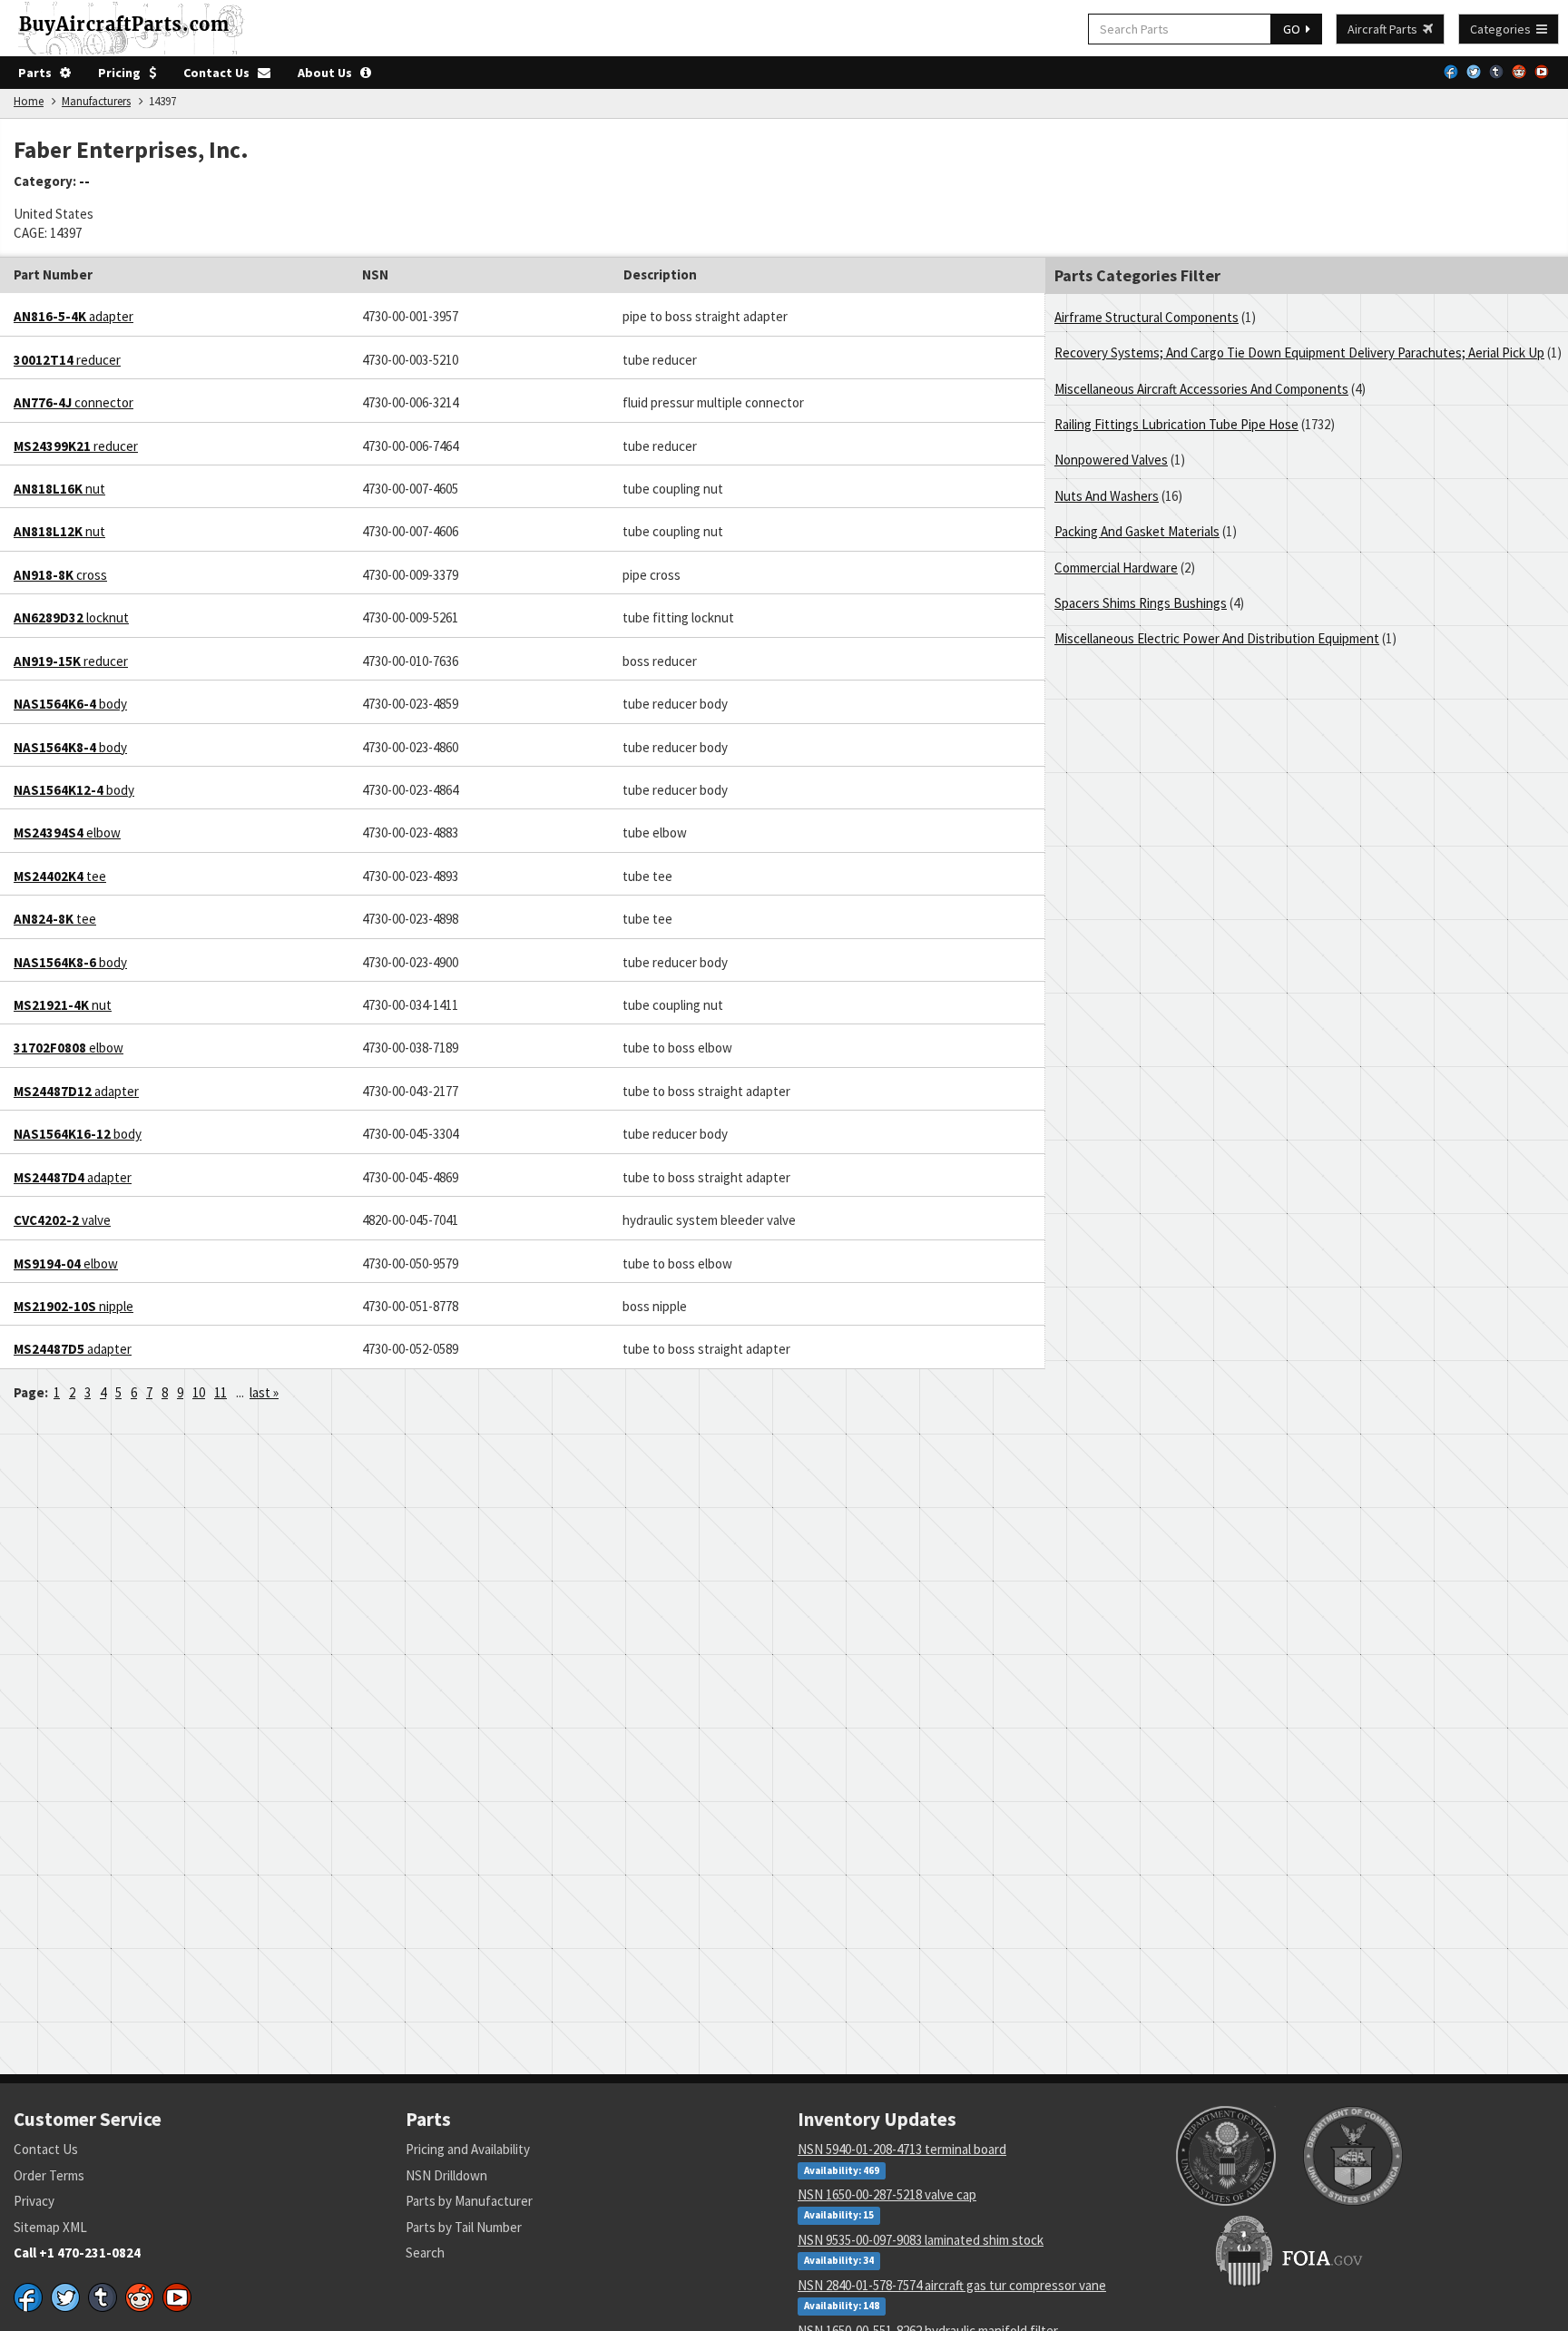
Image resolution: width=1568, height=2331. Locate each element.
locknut (71, 617)
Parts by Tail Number (464, 2227)
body (70, 704)
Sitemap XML (50, 2227)
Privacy (34, 2201)
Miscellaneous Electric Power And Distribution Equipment (1217, 638)
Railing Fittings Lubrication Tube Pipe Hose (1176, 424)
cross (60, 575)
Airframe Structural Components (1147, 317)
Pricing (123, 73)
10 (199, 1392)
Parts (39, 73)
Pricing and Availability (468, 2149)
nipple (73, 1306)
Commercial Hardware (1116, 568)
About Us (329, 73)
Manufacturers (96, 101)
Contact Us (220, 73)
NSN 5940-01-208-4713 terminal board (902, 2149)
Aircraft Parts (1385, 29)
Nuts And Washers (1107, 496)
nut (59, 489)
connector (73, 402)
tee (60, 876)
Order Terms (49, 2175)
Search (425, 2253)
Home (29, 101)
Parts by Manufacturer (469, 2201)
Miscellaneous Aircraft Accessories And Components (1201, 389)
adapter (73, 316)
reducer (67, 360)
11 (220, 1392)
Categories (1503, 29)
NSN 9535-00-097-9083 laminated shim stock (921, 2240)
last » (264, 1392)
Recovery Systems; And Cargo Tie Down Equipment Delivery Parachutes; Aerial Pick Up (1299, 353)
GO (1294, 29)
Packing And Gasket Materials (1137, 531)
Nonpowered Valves (1111, 460)
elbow (67, 832)
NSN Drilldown (446, 2175)
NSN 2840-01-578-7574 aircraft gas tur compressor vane (952, 2285)
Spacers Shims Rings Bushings (1141, 603)
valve (62, 1220)
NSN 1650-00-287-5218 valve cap (887, 2194)
